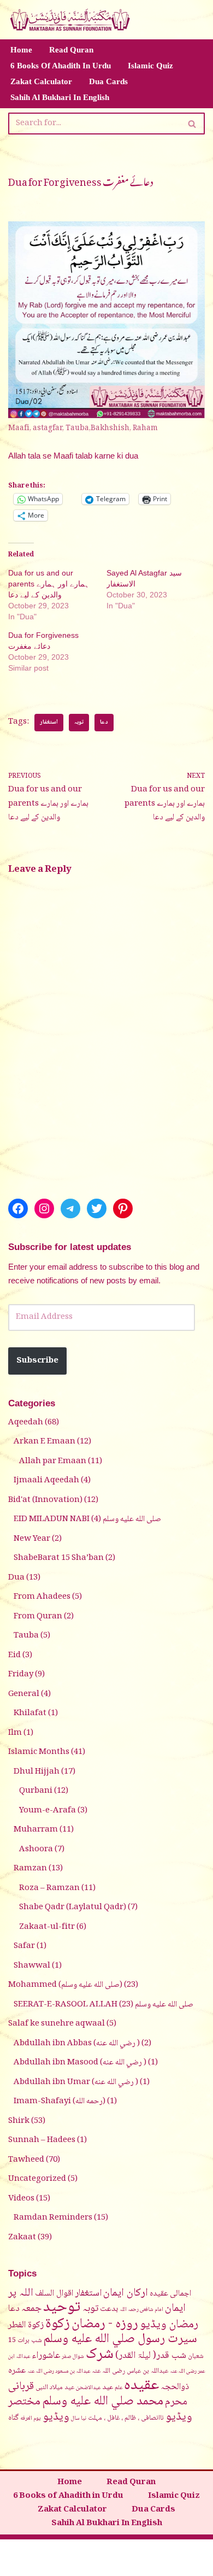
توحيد (62, 2308)
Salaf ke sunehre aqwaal (57, 2024)
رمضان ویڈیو (169, 2325)
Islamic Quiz (150, 66)
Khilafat (30, 1714)
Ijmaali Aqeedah (46, 1481)
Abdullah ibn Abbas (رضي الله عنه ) (77, 2044)
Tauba (26, 1636)
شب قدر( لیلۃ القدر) (151, 2356)
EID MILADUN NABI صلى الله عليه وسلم (87, 1519)
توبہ (79, 722)
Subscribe (37, 1361)
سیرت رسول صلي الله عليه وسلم (120, 2339)
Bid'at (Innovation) (45, 1500)
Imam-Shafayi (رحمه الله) (60, 2102)
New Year (32, 1539)
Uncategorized (37, 2179)
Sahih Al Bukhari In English (60, 97)
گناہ (13, 2418)
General (24, 1694)
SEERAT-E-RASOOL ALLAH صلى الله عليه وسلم (103, 2005)
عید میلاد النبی (55, 2387)
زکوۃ (58, 2324)
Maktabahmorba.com (64, 2550)
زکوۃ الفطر (26, 2325)
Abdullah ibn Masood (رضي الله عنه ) (80, 2063)
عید (108, 2387)
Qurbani (36, 1791)
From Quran (38, 1617)
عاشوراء (46, 2356)
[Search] (193, 124)
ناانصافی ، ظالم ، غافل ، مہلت (126, 2418)
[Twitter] (97, 1208)
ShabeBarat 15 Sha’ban (59, 1558)
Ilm (15, 1733)
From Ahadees (42, 1597)
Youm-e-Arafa (48, 1811)
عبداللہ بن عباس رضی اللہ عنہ (130, 2371)
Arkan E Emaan (45, 1442)
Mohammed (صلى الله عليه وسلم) (65, 1985)
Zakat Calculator (41, 81)
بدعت (109, 2309)
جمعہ (31, 2308)
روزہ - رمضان (105, 2324)
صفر (66, 2357)
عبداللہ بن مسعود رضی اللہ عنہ (59, 2372)
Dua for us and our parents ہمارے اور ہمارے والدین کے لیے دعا (49, 584)
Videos (21, 2199)
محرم (176, 2402)
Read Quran (71, 50)
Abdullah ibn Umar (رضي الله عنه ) (76, 2082)
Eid (14, 1656)
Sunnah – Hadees (42, 2140)
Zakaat (22, 2238)
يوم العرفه (31, 2419)
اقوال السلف (54, 2293)
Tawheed (26, 2160)
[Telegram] (70, 1208)
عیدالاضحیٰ (88, 2388)
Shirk (19, 2121)
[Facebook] (18, 1208)
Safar (24, 1946)
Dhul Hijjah (37, 1772)
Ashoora (36, 1850)
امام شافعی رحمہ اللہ (141, 2310)
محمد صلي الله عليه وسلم (103, 2402)
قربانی (21, 2387)
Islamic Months (39, 1752)
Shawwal (32, 1966)
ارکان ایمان (126, 2293)
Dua (16, 1578)
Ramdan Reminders (53, 2218)
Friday (21, 1675)
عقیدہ (141, 2386)
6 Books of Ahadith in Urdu (61, 66)
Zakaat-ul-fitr (47, 1927)
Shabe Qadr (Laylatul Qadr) (73, 1908)
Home (21, 50)
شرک (100, 2355)
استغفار (49, 722)
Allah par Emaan (53, 1462)
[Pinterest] (123, 1208)
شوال (78, 2357)
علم (119, 2388)
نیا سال (79, 2419)
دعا (104, 722)
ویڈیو (56, 2417)
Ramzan (30, 1869)
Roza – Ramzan (49, 1888)
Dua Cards (108, 81)
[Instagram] (44, 1208)
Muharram (36, 1830)
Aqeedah (26, 1423)
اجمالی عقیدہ (170, 2294)
